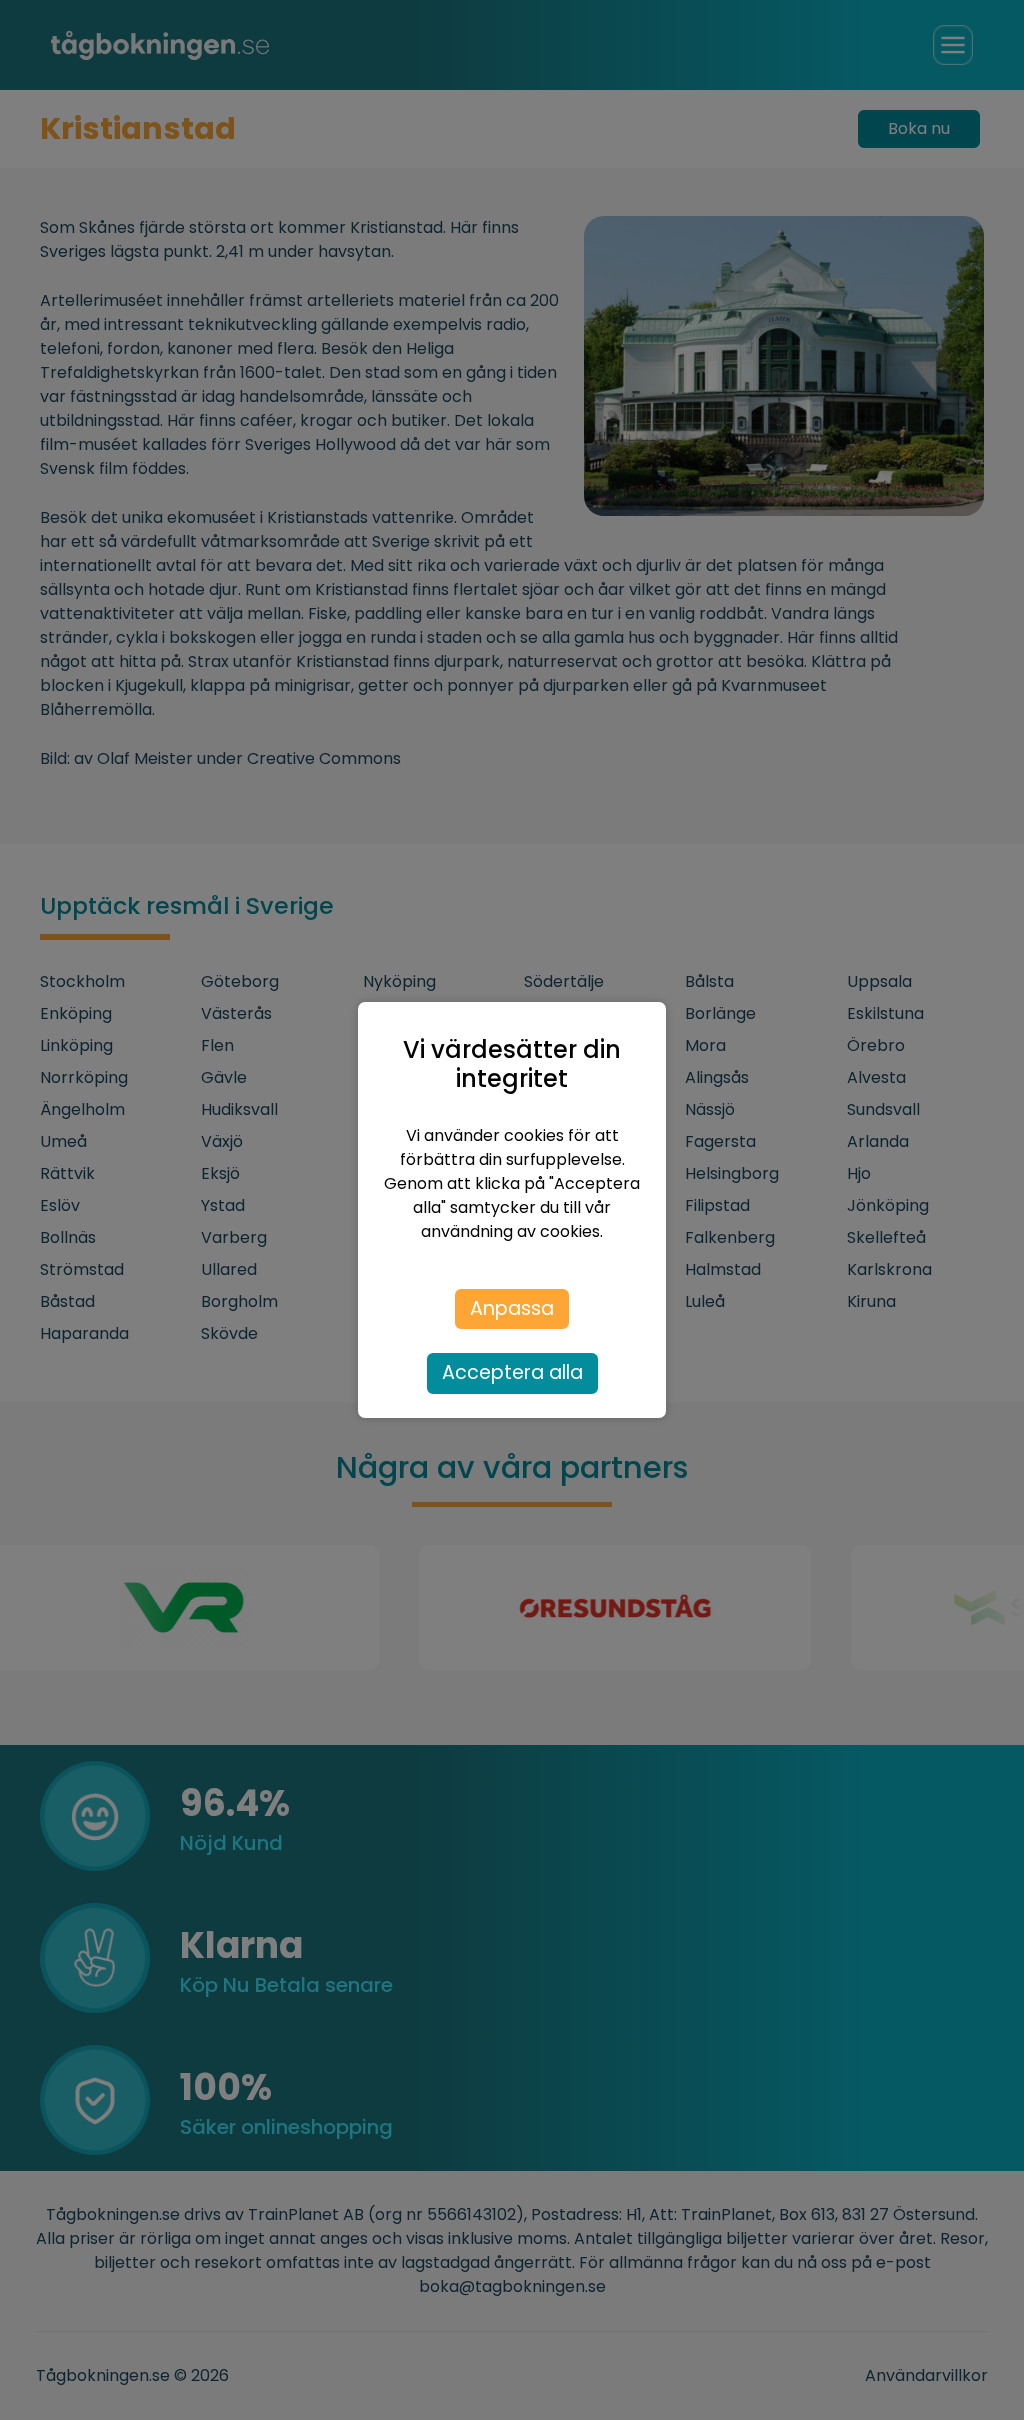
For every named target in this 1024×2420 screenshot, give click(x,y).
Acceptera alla (512, 1372)
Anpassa (512, 1308)
